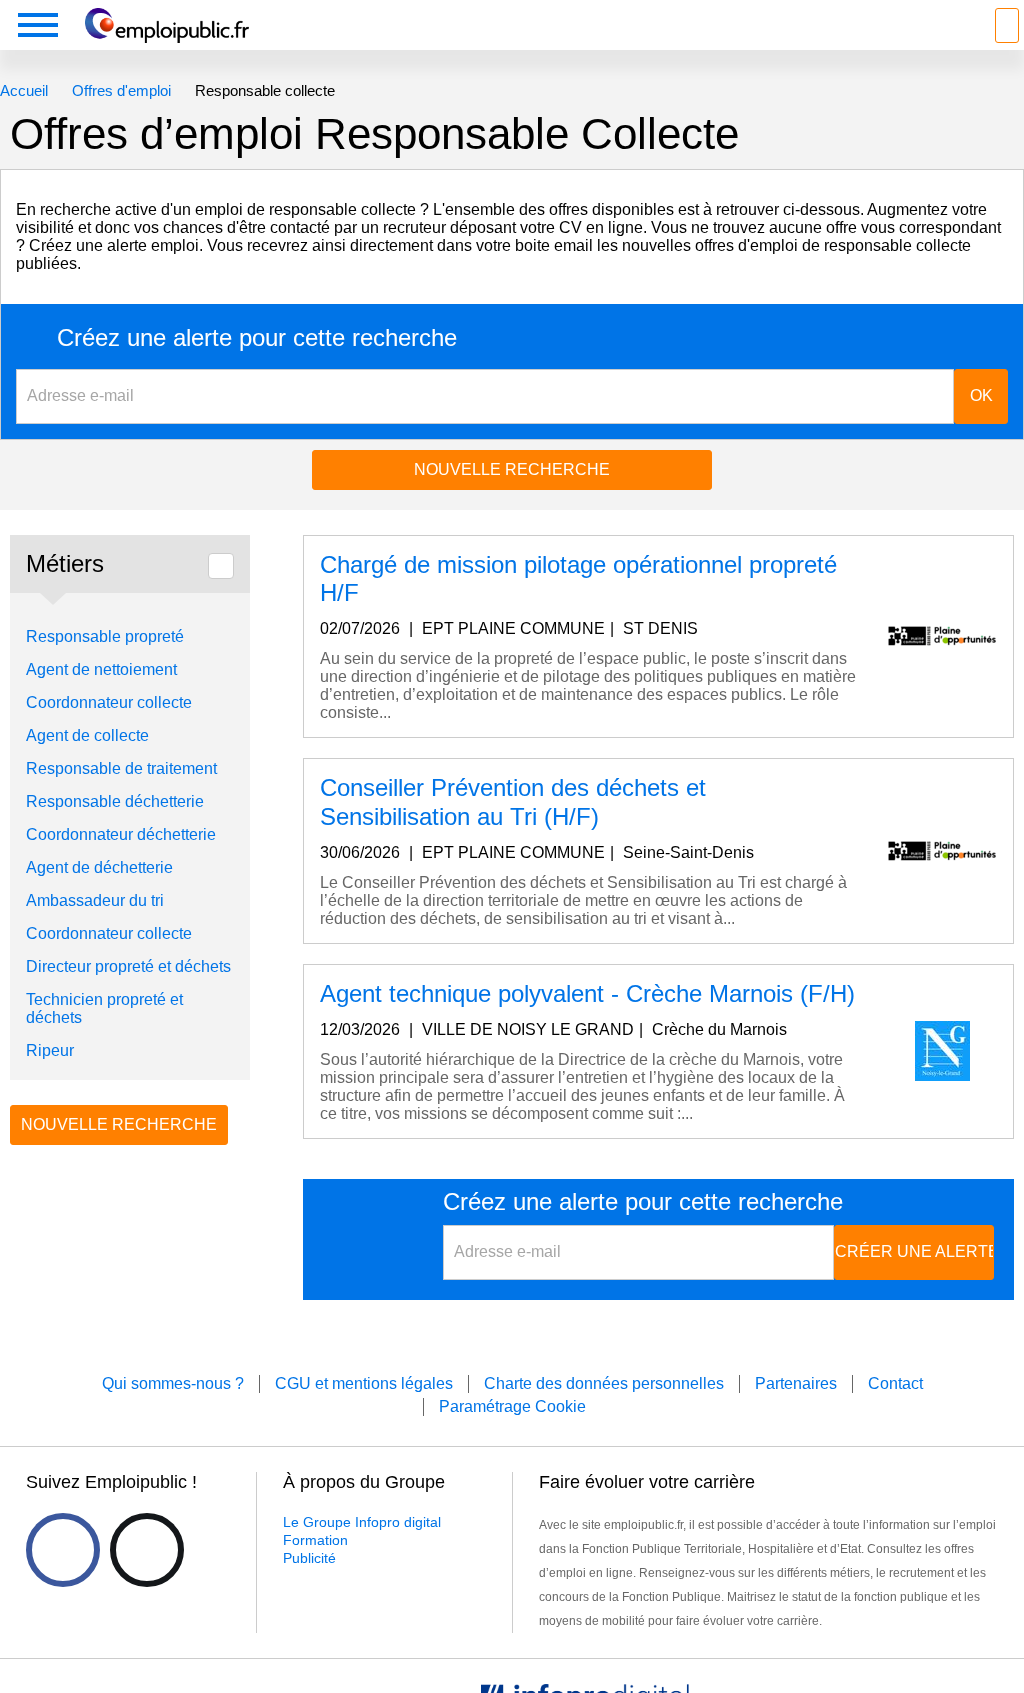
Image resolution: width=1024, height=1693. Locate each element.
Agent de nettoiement (101, 669)
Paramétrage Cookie (512, 1406)
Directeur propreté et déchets (128, 966)
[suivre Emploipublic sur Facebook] (63, 1550)
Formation (315, 1540)
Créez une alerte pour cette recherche (257, 338)
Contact (895, 1383)
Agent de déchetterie (99, 867)
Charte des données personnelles (604, 1383)
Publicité (309, 1558)
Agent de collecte (87, 735)
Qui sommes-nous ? (173, 1383)
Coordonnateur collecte (109, 702)
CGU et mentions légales (364, 1383)
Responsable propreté (105, 636)
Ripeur (50, 1050)
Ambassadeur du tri (95, 900)
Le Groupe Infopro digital (362, 1522)
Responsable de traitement (121, 768)
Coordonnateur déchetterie (121, 834)
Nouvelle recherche (512, 469)
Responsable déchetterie (115, 801)
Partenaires (796, 1383)
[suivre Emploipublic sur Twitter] (147, 1550)
